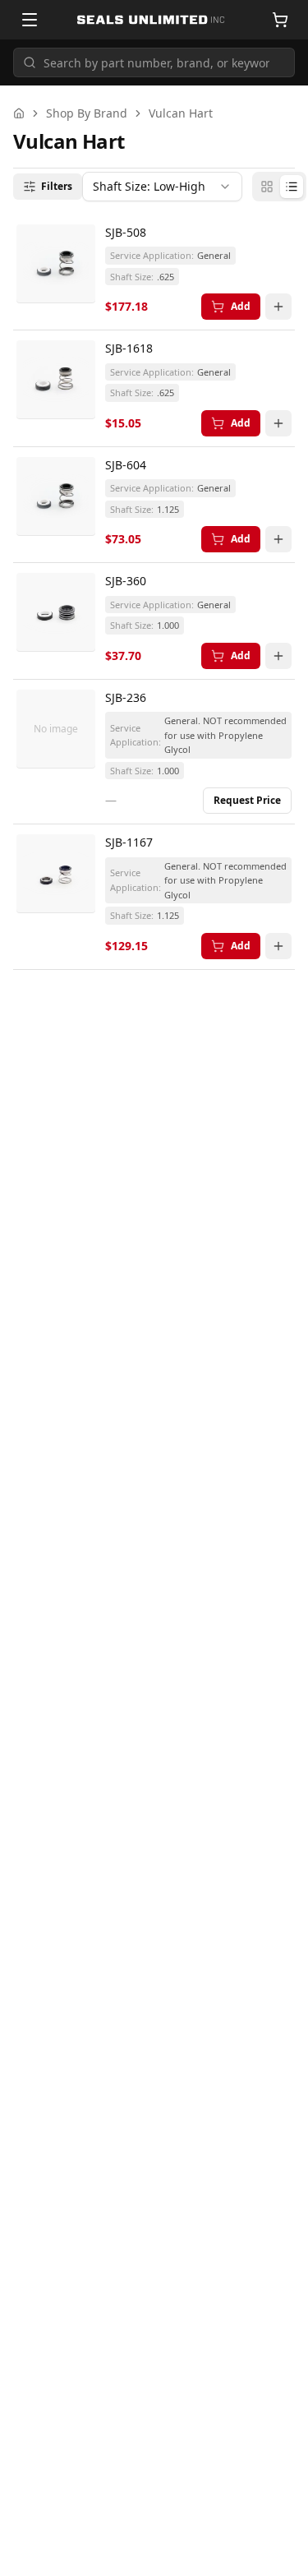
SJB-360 (126, 581)
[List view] (292, 187)
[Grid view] (267, 187)
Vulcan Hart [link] (181, 113)
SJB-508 (126, 232)
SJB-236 (126, 697)
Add (241, 306)
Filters (57, 186)
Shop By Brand (87, 113)
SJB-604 (126, 465)
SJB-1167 (129, 842)
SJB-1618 (129, 348)
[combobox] (162, 187)
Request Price (247, 800)
